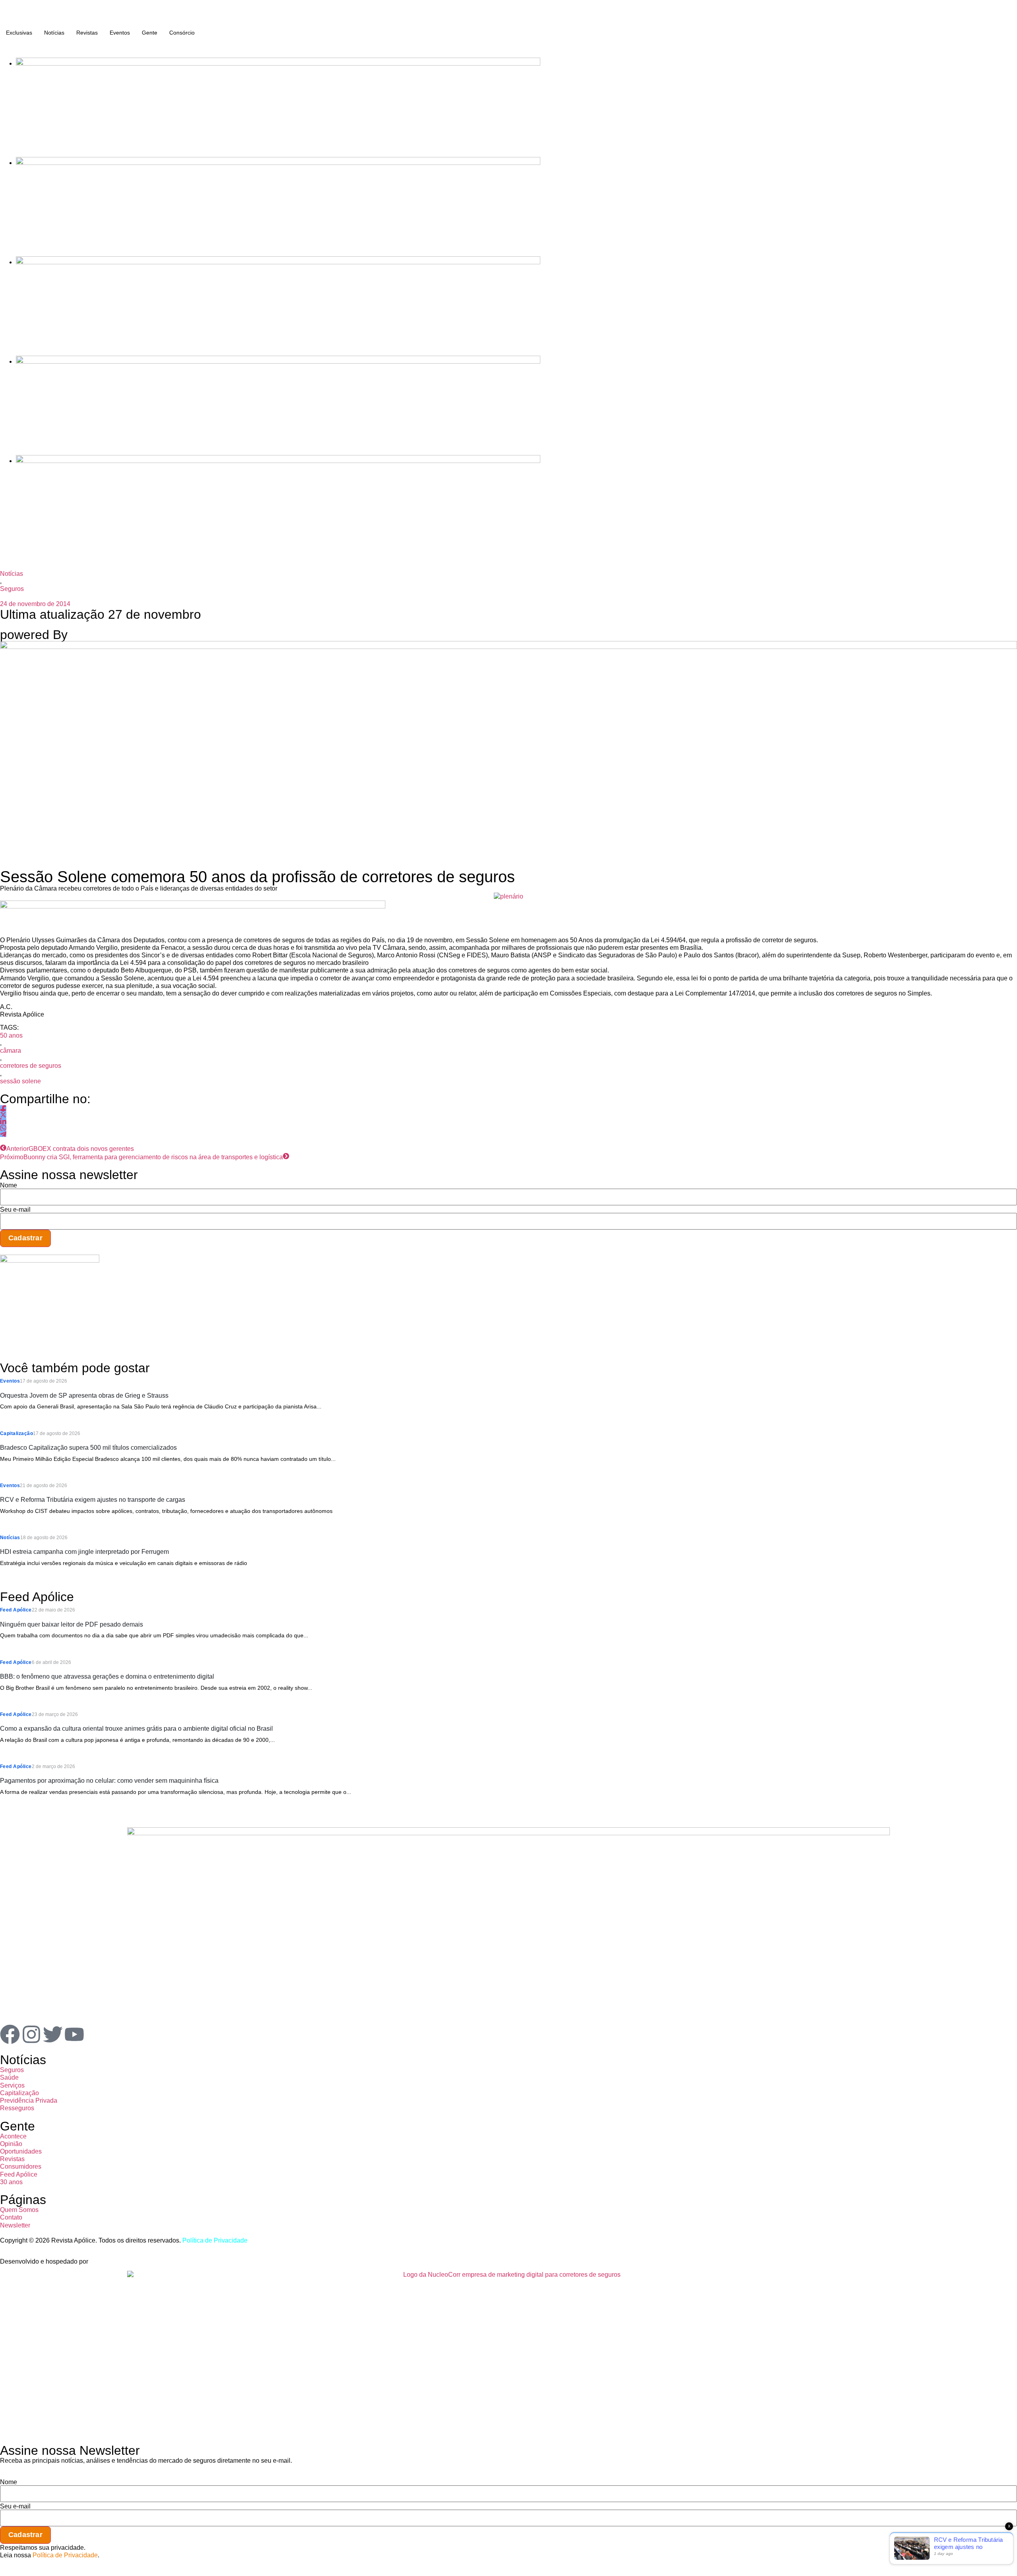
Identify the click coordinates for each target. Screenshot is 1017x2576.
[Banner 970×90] (193, 906)
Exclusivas (19, 33)
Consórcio (182, 33)
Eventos (120, 33)
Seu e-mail (15, 1210)
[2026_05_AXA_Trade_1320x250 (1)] (278, 163)
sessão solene (20, 1081)
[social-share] (3, 1108)
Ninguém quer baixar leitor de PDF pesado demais (72, 1624)
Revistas (87, 33)
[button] (2, 46)
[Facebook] (10, 2034)
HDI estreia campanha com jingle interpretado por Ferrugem (84, 1552)
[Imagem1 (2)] (278, 361)
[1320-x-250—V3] (278, 63)
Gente (150, 33)
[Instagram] (31, 2034)
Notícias (54, 33)
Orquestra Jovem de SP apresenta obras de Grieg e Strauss (84, 1395)
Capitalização (16, 1433)
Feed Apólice (16, 1610)
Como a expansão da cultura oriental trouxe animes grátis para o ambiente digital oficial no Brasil (136, 1729)
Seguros (12, 589)
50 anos (11, 1035)
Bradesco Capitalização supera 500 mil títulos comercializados (88, 1448)
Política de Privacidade (215, 2240)
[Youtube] (74, 2034)
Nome (9, 1185)
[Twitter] (53, 2034)
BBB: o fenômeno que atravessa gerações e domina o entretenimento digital (107, 1676)
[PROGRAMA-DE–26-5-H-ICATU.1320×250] (278, 262)
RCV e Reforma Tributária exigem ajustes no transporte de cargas (93, 1500)
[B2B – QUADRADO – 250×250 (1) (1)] (50, 1260)
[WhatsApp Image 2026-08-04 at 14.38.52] (278, 461)
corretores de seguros (31, 1066)
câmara (11, 1051)
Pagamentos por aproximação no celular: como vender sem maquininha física (109, 1781)
